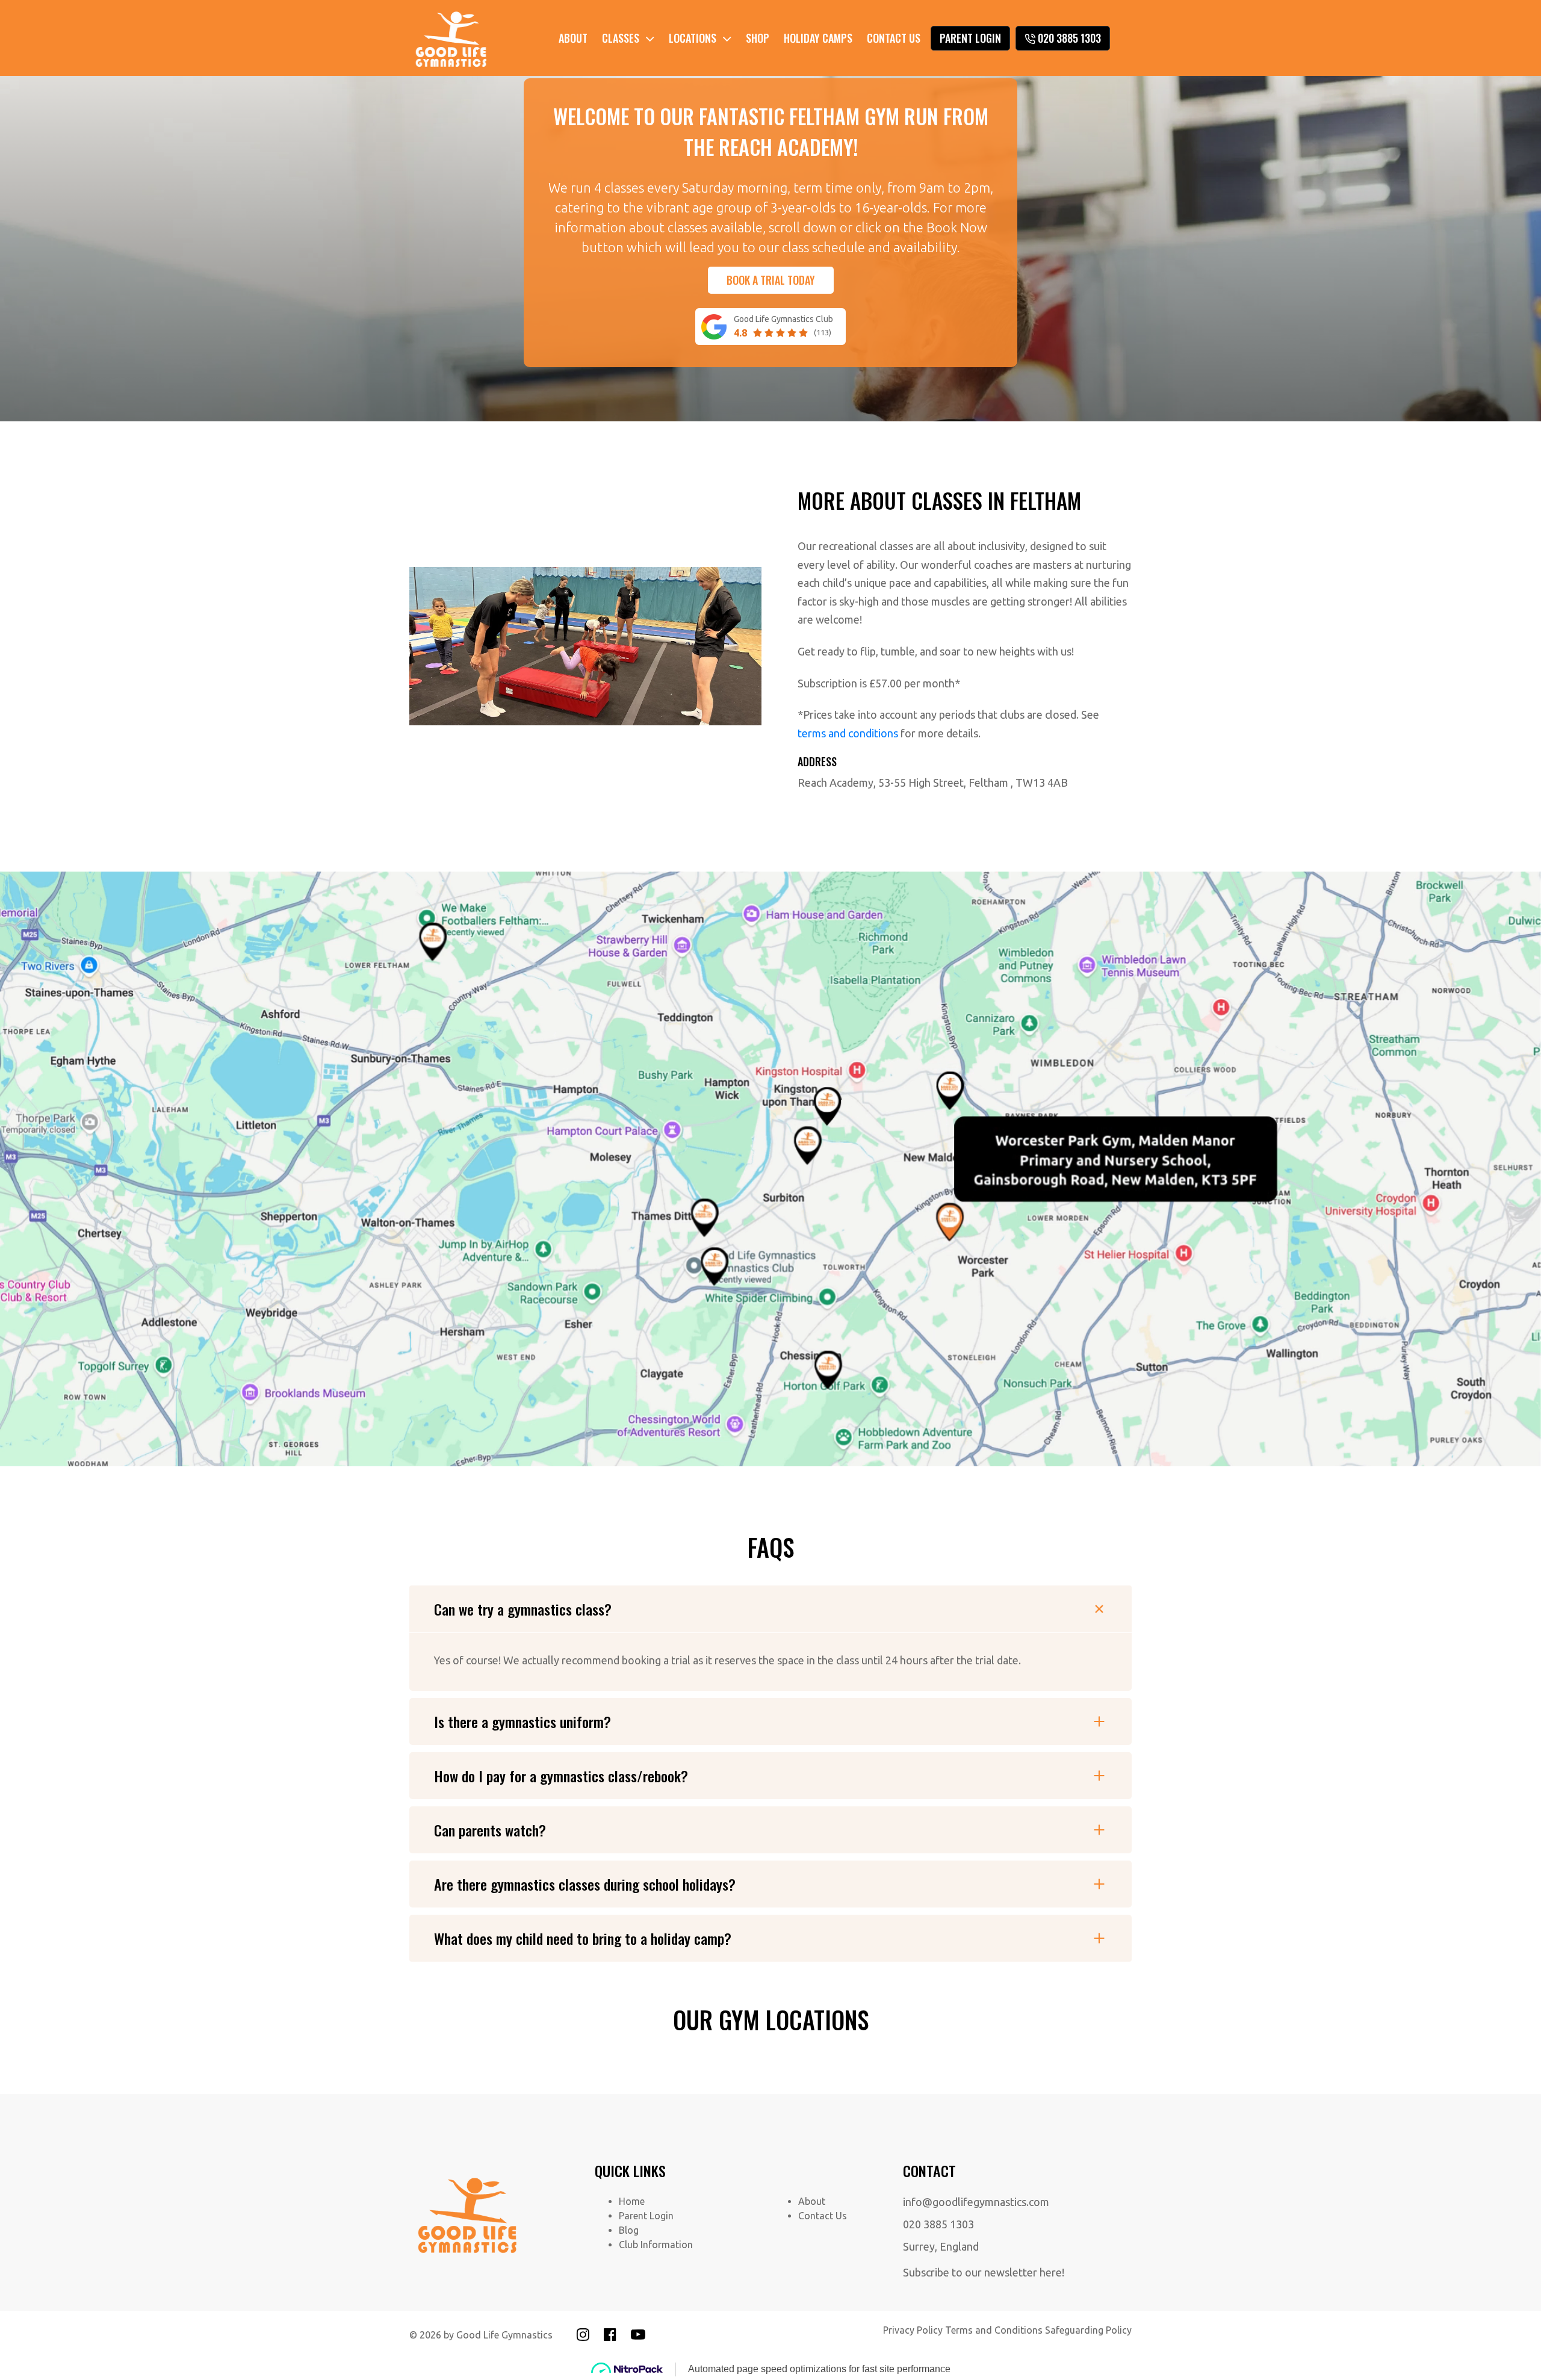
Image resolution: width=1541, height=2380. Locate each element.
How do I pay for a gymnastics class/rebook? (561, 1776)
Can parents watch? (490, 1830)
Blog (629, 2230)
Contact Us (894, 38)
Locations (693, 38)
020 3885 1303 (1069, 38)
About (573, 38)
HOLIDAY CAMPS (818, 38)
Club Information (656, 2245)
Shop (758, 38)
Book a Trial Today (771, 280)
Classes (621, 38)
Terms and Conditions (994, 2330)
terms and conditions (848, 733)
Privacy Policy (913, 2330)
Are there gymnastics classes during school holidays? (585, 1884)
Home (632, 2201)
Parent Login (970, 38)
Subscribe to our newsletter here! (984, 2272)
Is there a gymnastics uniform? (522, 1721)
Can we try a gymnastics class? (523, 1609)
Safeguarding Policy (1088, 2330)
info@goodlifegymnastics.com (976, 2202)
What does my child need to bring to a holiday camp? (583, 1938)
